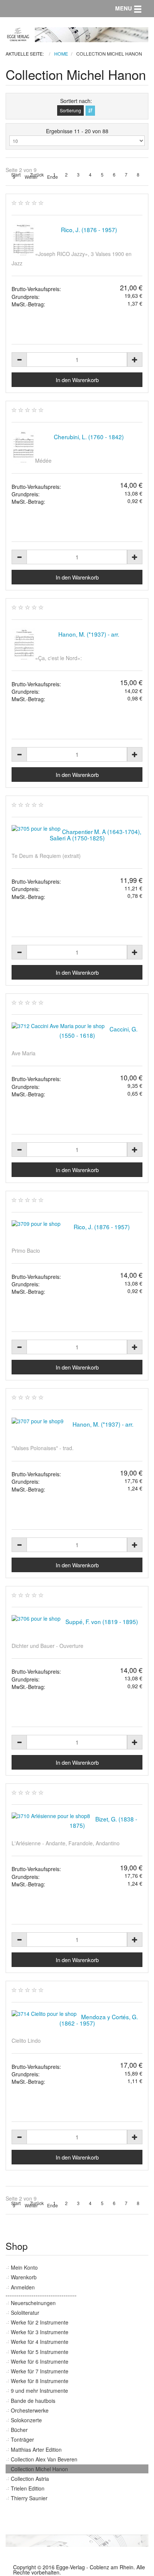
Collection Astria (30, 2479)
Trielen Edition (28, 2488)
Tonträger (22, 2439)
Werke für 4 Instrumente (40, 2342)
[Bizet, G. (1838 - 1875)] (51, 1816)
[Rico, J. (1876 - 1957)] (23, 240)
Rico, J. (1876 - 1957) (89, 230)
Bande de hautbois (33, 2401)
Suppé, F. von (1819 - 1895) (102, 1621)
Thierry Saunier (29, 2498)
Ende (53, 177)
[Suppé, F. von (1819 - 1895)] (36, 1619)
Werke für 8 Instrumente (40, 2381)
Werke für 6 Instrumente (40, 2361)
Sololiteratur (25, 2313)
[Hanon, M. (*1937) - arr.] (23, 644)
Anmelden (23, 2287)
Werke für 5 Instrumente (40, 2352)
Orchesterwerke (30, 2410)
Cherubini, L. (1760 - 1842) (89, 437)
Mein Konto (24, 2267)
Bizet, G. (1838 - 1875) (104, 1822)
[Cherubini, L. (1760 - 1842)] (23, 447)
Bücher (19, 2430)
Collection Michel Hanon (39, 2469)
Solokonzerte (26, 2420)
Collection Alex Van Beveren (44, 2459)
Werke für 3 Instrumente (40, 2332)
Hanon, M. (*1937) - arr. (89, 634)
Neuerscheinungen (33, 2303)
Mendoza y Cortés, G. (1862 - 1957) (99, 2020)
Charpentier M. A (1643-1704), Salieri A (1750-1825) (96, 835)
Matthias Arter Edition (36, 2449)
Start (16, 175)
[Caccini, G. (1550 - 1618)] (58, 1026)
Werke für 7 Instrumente (40, 2371)
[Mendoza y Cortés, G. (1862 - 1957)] (44, 2014)
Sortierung (70, 110)
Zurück (37, 175)
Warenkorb (24, 2277)
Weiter (31, 177)
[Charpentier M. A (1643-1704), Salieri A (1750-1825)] (36, 829)
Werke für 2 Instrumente (40, 2322)
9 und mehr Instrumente (39, 2391)
